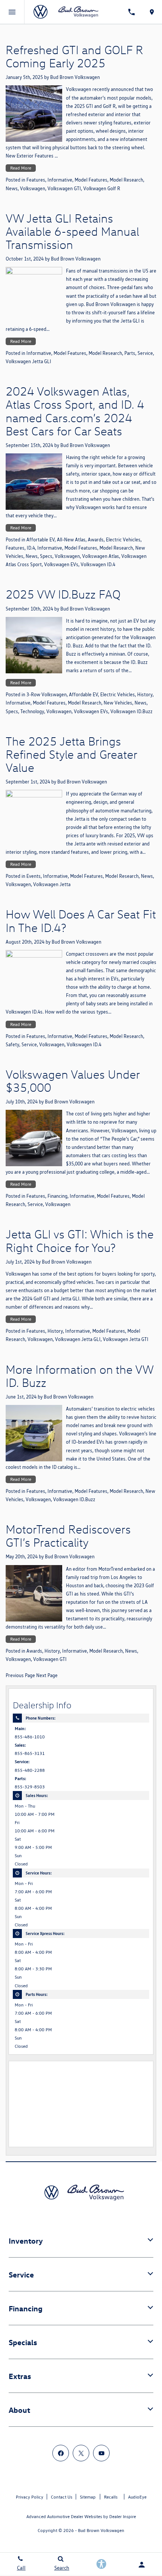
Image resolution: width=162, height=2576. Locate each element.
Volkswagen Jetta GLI (28, 361)
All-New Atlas (71, 540)
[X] (81, 2453)
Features (36, 180)
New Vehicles (118, 703)
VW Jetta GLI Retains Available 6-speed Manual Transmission (72, 231)
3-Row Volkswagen (47, 695)
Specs (46, 556)
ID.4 (31, 548)
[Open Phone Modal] (132, 12)
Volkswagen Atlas (101, 556)
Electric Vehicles (123, 540)
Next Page (47, 1675)
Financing (57, 1196)
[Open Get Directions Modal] (152, 12)
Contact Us (62, 2497)
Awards (96, 540)
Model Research (126, 180)
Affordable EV (83, 695)
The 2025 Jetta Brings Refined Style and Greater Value (71, 754)
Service (145, 353)
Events (34, 876)
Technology (32, 711)
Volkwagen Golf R (102, 189)
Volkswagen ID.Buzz (131, 711)
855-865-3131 (30, 1753)
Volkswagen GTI (64, 189)
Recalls (111, 2497)
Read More (21, 168)
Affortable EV (40, 540)
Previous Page (20, 1675)
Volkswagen (33, 189)
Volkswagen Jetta (52, 884)
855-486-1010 (30, 1737)
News (12, 189)
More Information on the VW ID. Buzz (79, 1376)
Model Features (91, 180)
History (145, 695)
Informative (60, 180)
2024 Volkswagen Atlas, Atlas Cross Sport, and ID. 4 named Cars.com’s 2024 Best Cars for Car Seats (75, 411)
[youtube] (101, 2453)
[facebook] (61, 2453)
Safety (12, 1045)
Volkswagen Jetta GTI (126, 1339)
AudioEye (137, 2497)
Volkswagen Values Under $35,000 (73, 1081)
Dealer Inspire (123, 2516)
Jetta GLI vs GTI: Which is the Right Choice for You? (80, 1240)
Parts (130, 353)
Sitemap (88, 2497)
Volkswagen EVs (61, 564)
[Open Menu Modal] (12, 12)
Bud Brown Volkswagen (75, 77)
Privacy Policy (30, 2497)
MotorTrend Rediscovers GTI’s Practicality (68, 1536)
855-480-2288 (30, 1770)
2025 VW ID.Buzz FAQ (63, 594)
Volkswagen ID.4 (98, 564)
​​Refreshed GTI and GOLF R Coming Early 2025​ (74, 56)
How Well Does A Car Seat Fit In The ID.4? (81, 921)
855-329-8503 (30, 1787)
